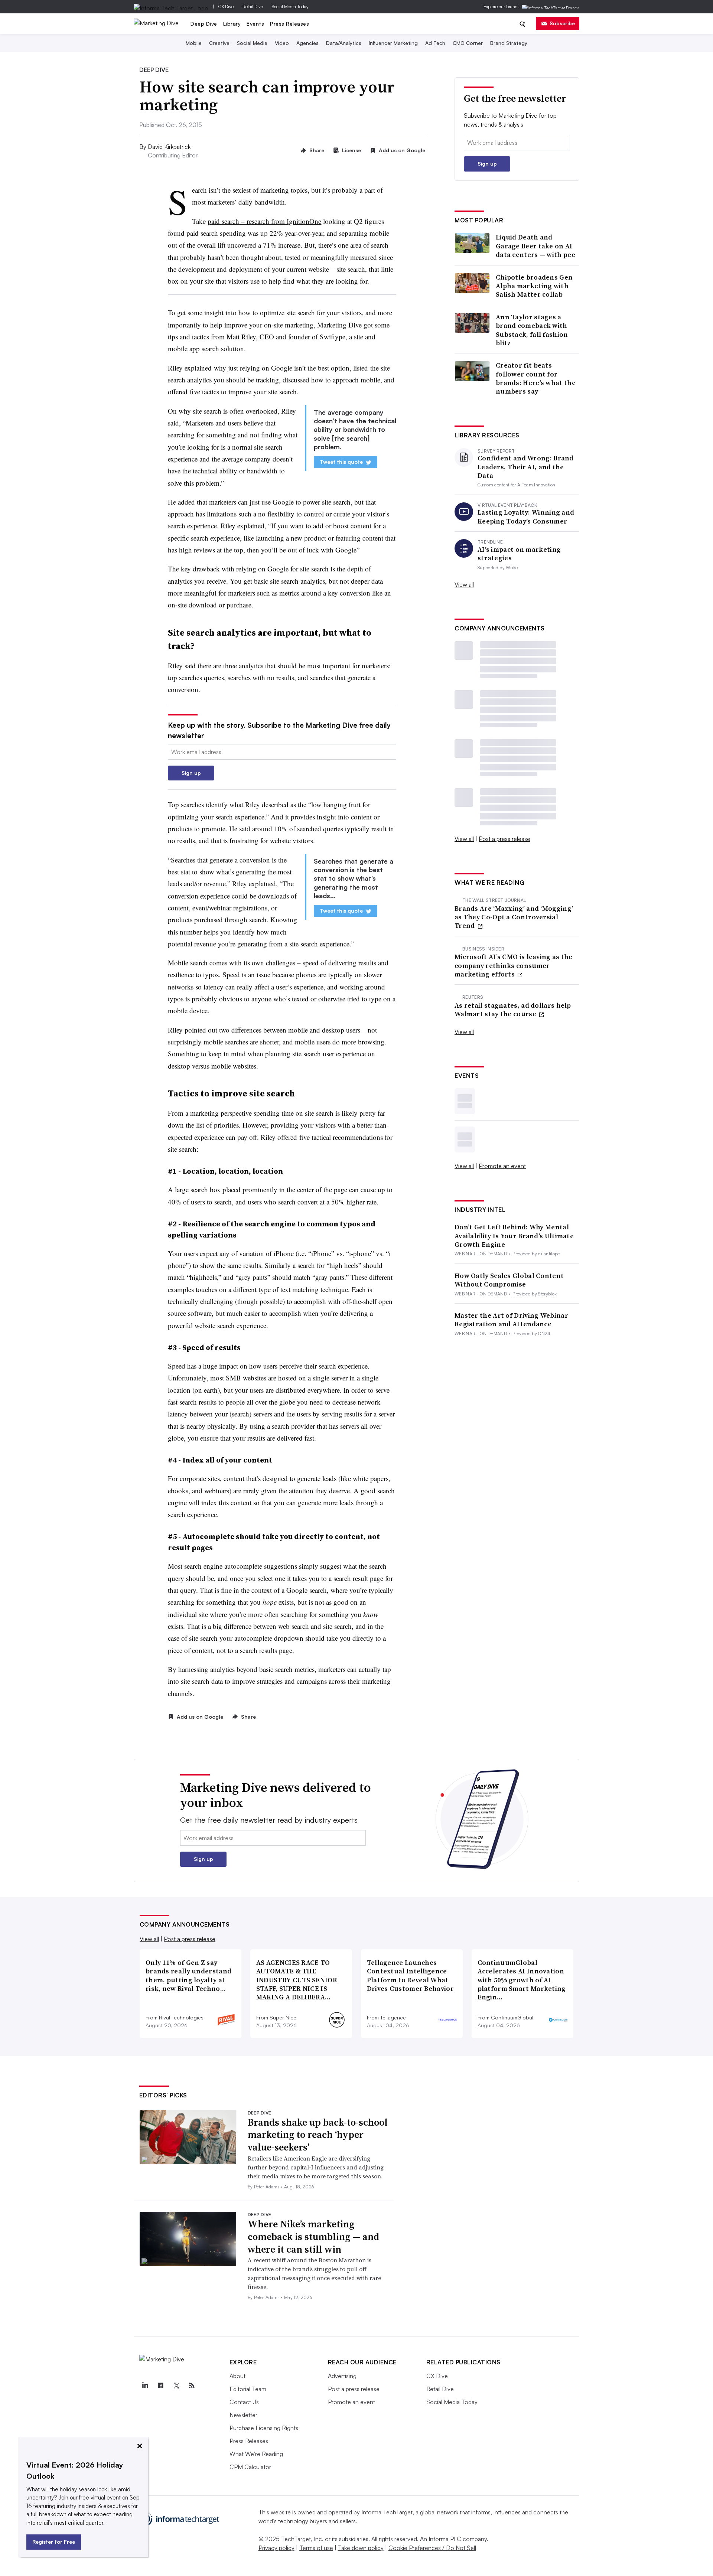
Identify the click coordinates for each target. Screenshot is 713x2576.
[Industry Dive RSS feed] (192, 2386)
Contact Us (244, 2402)
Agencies (307, 43)
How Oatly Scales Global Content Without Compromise (509, 1280)
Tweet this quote (341, 462)
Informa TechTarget (387, 2512)
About (237, 2376)
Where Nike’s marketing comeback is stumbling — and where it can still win (313, 2237)
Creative (219, 43)
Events (255, 24)
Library (232, 24)
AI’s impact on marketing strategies (519, 554)
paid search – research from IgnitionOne (264, 221)
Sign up (191, 773)
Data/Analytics (344, 43)
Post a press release (504, 839)
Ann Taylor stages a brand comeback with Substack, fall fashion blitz (532, 330)
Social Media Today (290, 6)
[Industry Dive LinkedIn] (145, 2386)
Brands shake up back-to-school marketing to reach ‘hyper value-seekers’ (318, 2135)
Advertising (342, 2376)
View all (464, 584)
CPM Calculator (250, 2467)
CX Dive (226, 6)
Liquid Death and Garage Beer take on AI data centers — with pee (535, 246)
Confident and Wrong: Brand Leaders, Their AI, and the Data (526, 467)
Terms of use (316, 2548)
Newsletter (243, 2415)
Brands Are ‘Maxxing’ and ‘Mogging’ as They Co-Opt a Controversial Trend (514, 917)
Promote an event (502, 1166)
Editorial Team (248, 2389)
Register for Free (54, 2542)
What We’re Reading (256, 2454)
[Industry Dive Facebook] (161, 2386)
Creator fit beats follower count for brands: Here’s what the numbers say (536, 378)
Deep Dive (204, 24)
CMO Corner (468, 43)
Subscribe (562, 23)
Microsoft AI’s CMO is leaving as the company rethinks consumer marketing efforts (514, 965)
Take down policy (361, 2548)
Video (282, 43)
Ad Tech (435, 43)
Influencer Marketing (393, 43)
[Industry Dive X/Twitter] (176, 2386)
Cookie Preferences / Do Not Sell (432, 2548)
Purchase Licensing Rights (264, 2428)
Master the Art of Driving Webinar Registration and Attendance (511, 1320)
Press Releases (289, 24)
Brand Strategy (509, 43)
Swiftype (333, 337)
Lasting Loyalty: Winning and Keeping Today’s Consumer (526, 517)
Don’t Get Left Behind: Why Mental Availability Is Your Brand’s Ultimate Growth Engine (514, 1236)
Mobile (194, 43)
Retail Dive (253, 6)
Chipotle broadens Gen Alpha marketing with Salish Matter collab (534, 286)
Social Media (252, 43)
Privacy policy (276, 2548)
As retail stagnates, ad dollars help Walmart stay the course (513, 1010)
